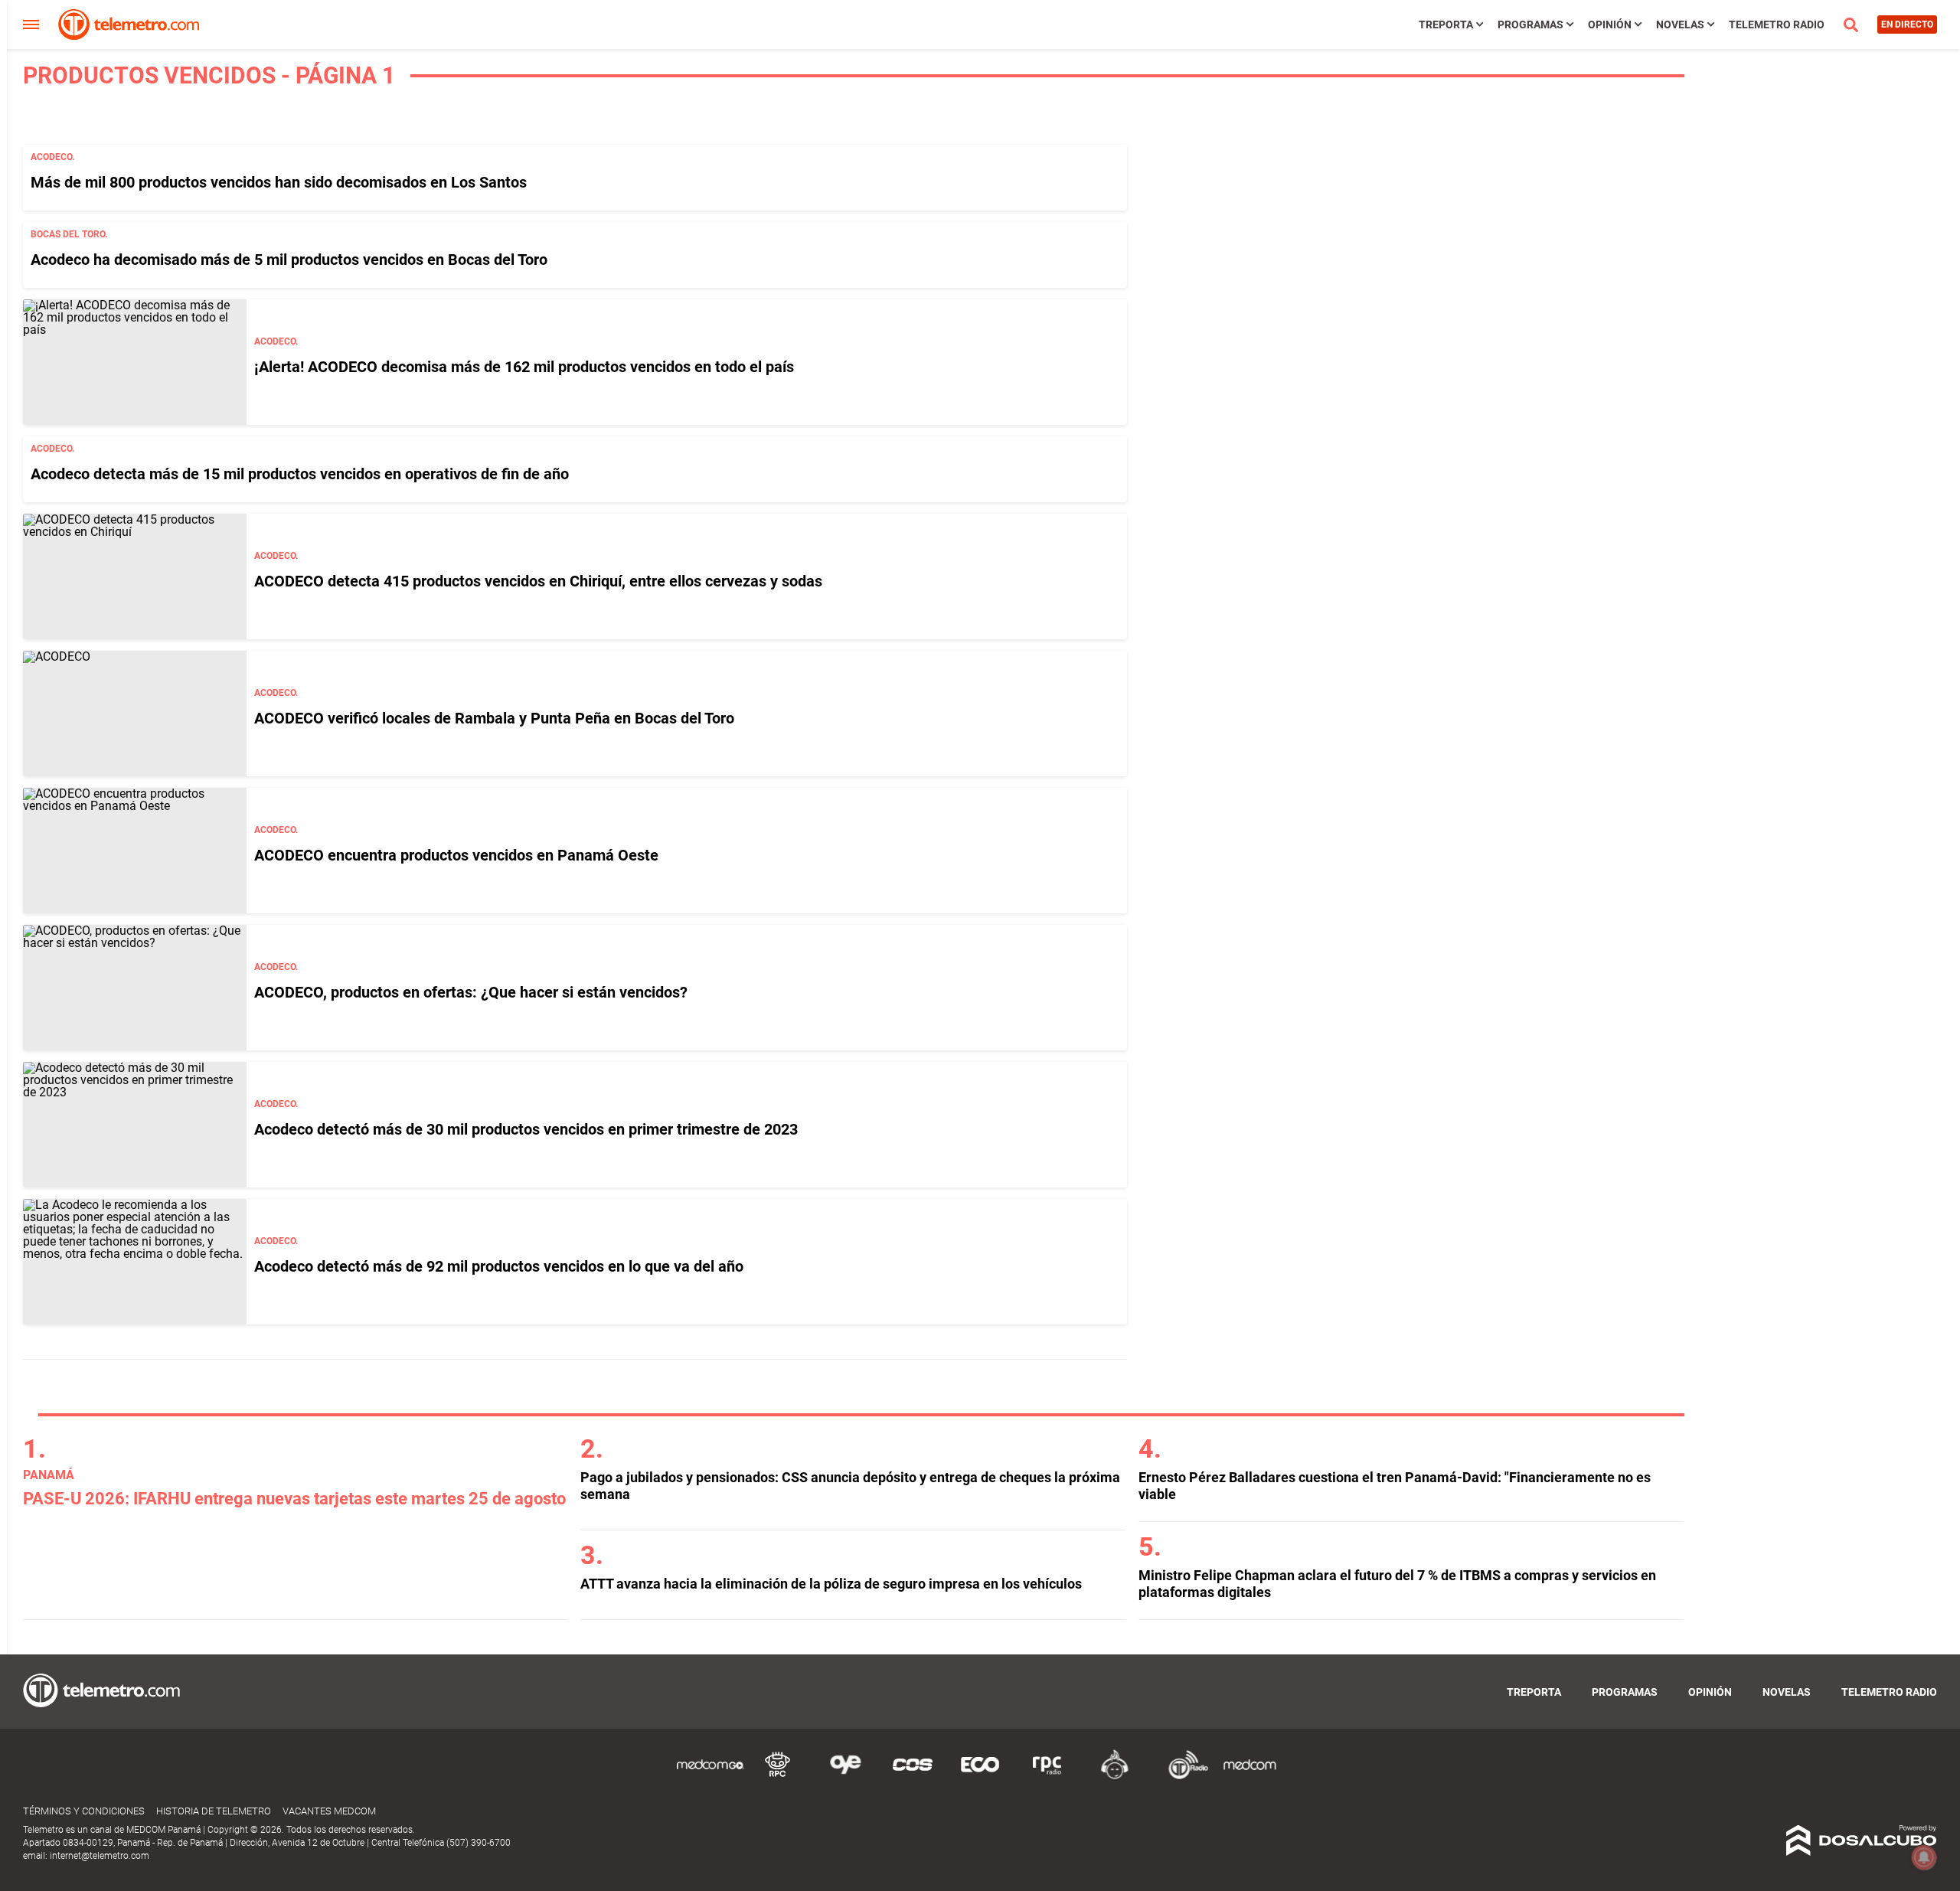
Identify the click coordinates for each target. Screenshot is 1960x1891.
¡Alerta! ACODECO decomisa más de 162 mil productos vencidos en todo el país (524, 367)
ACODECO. (276, 341)
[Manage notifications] (1924, 1857)
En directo (1907, 24)
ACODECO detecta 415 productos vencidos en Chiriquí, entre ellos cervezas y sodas (538, 581)
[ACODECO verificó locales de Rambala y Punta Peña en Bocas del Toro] (135, 714)
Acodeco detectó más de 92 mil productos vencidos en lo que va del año (499, 1266)
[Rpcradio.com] (1047, 1777)
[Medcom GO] (710, 1777)
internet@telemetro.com (100, 1856)
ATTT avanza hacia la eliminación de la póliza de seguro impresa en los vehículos (831, 1584)
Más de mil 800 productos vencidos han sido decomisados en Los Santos (279, 182)
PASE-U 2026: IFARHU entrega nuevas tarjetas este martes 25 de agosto (294, 1499)
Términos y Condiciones (84, 1811)
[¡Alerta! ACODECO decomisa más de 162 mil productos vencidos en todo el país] (135, 362)
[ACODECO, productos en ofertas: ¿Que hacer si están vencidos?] (135, 988)
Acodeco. (52, 157)
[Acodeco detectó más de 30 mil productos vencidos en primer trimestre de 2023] (135, 1125)
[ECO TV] (980, 1777)
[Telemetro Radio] (1182, 1777)
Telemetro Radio (1777, 24)
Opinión (1610, 24)
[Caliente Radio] (1115, 1777)
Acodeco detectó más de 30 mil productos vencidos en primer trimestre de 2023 (526, 1129)
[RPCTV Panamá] (778, 1777)
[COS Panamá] (913, 1777)
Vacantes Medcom (329, 1811)
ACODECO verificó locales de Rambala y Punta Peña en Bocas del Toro (494, 718)
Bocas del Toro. (69, 234)
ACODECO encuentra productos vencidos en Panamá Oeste (456, 855)
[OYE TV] (845, 1777)
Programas (1530, 24)
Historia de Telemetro (214, 1811)
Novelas (1680, 24)
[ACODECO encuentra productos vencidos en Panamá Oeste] (135, 851)
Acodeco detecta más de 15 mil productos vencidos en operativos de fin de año (300, 474)
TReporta (1446, 24)
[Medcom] (1249, 1777)
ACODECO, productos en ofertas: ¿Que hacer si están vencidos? (471, 992)
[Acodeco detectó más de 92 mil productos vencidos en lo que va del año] (135, 1262)
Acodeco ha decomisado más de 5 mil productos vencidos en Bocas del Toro (289, 260)
